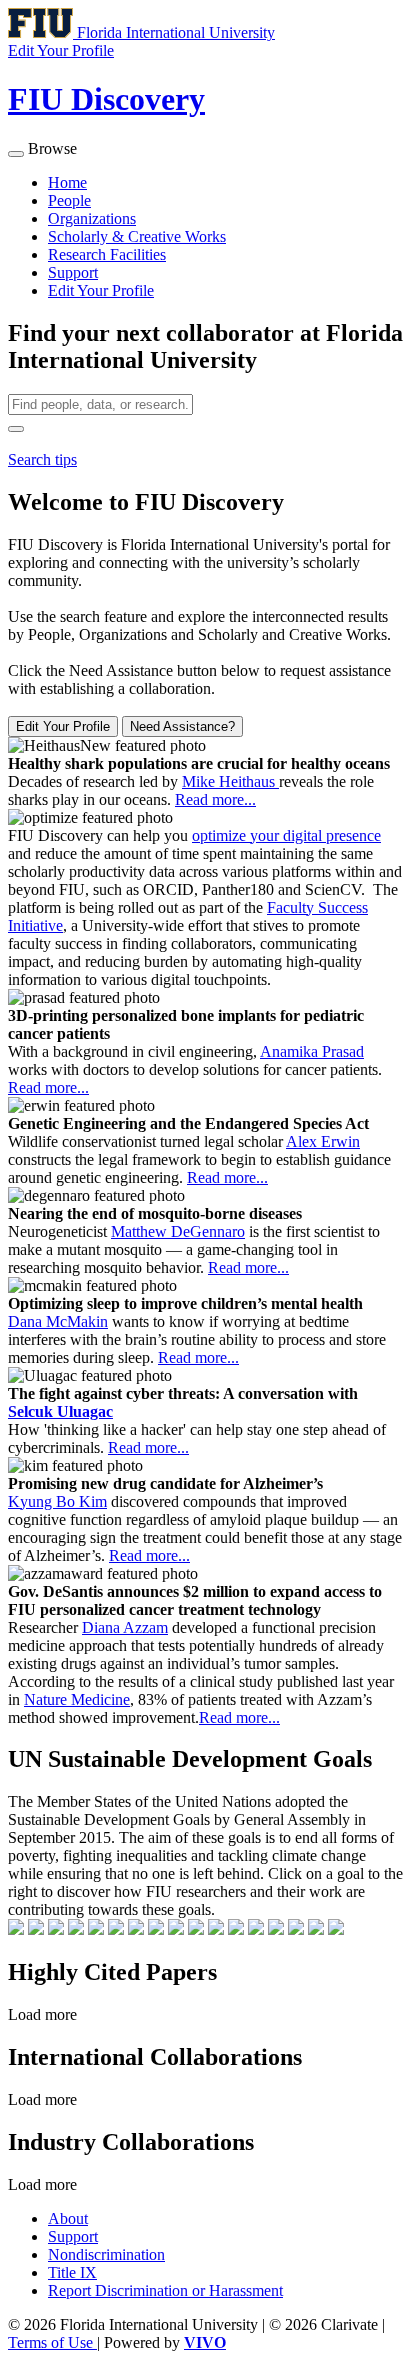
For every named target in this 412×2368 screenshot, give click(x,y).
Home (67, 182)
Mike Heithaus (230, 781)
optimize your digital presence (286, 835)
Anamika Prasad (312, 1051)
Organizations (92, 218)
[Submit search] (16, 429)
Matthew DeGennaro (178, 1231)
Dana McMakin (58, 1321)
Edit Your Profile (101, 290)
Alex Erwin (323, 1141)
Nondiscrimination (106, 2254)
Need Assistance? (182, 726)
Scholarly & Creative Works (137, 236)
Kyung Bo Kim (57, 1501)
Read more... (215, 799)
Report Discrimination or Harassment (165, 2290)
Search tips (42, 459)
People (69, 200)
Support (73, 272)
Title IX (72, 2272)
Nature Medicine (77, 1699)
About (68, 2218)
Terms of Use (52, 2342)
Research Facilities (107, 254)
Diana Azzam (125, 1627)
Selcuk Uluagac (60, 1411)
